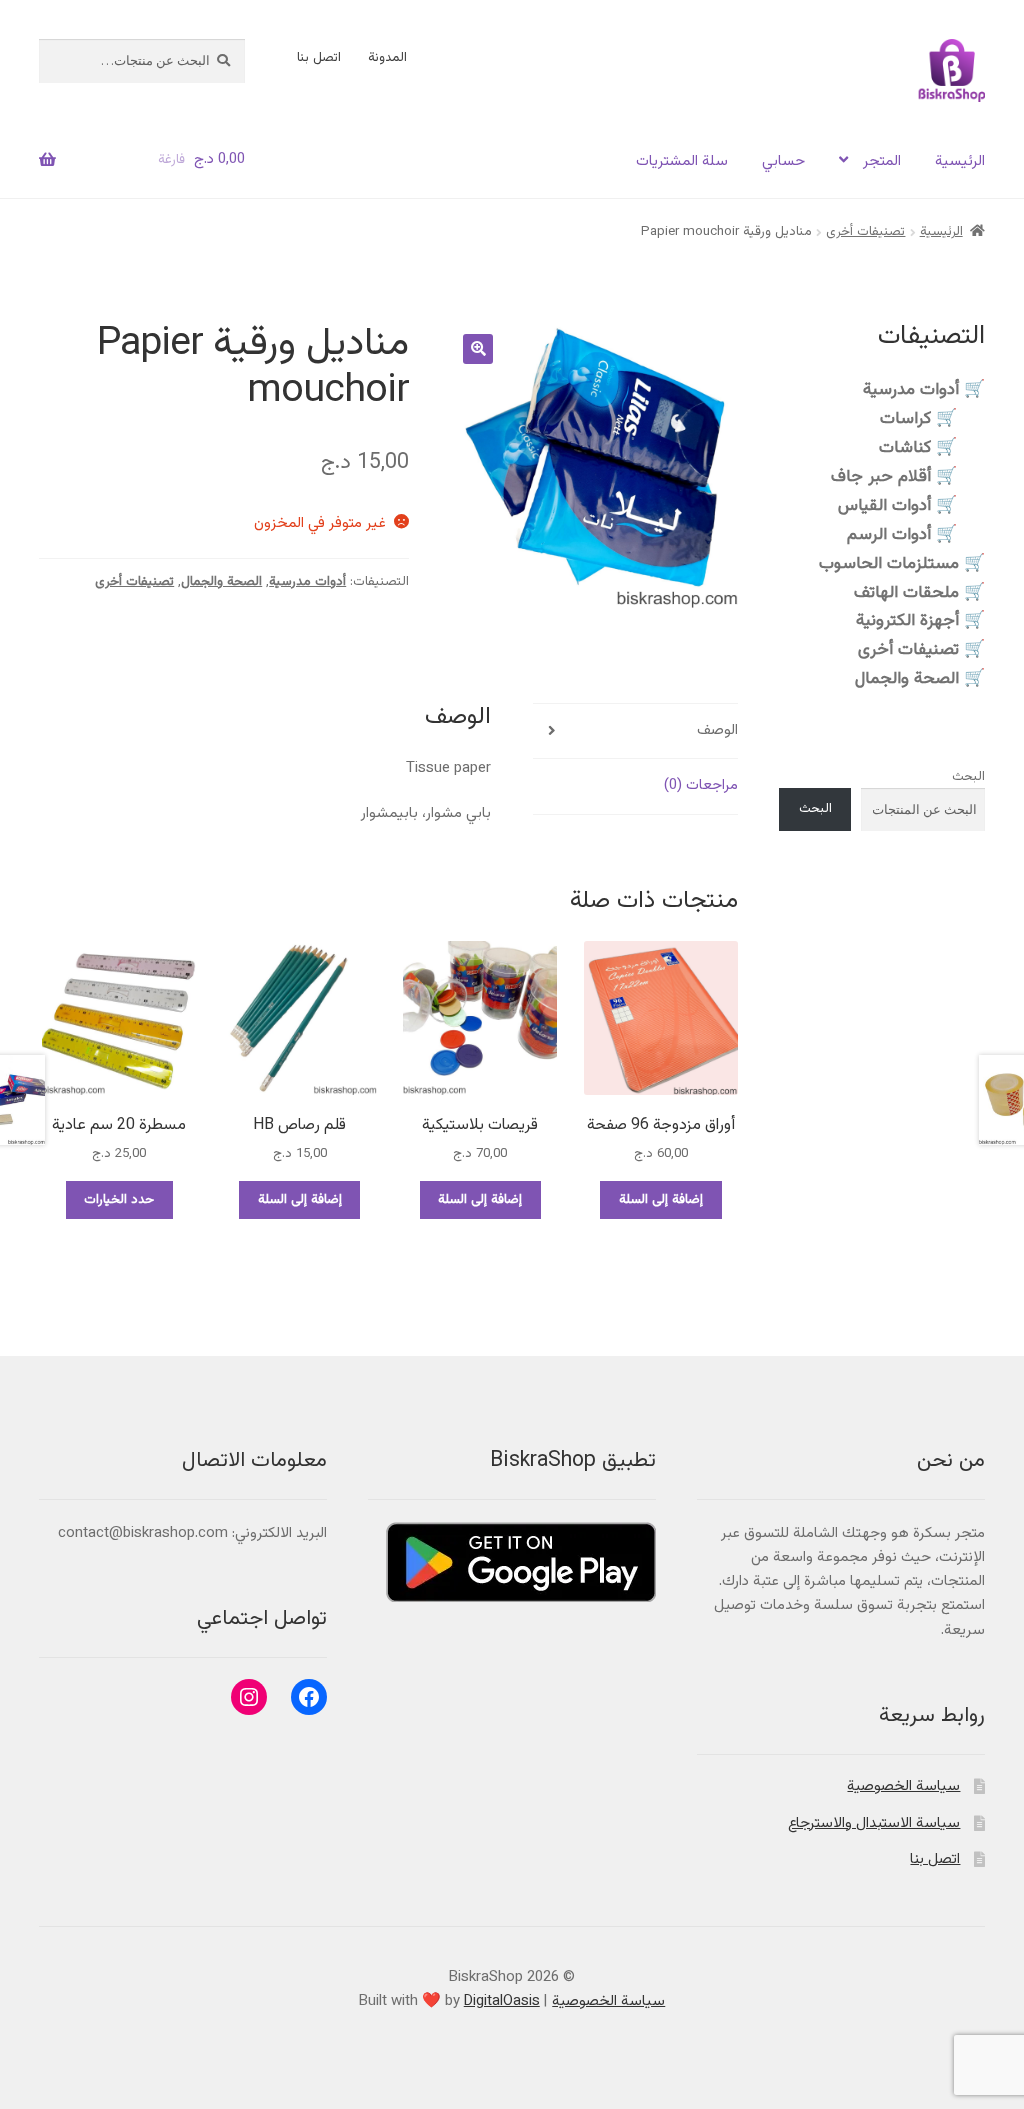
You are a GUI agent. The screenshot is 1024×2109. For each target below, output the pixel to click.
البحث (968, 777)
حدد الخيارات (119, 1200)
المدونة (387, 58)
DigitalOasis (502, 2001)
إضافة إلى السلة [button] (661, 1200)
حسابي (783, 161)
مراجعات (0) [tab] (701, 785)
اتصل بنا (319, 58)
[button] (478, 349)
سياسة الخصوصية (903, 1786)
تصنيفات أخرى (865, 232)
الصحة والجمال (221, 582)
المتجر (882, 161)
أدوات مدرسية (307, 582)
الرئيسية (960, 161)
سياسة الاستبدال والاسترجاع (874, 1823)
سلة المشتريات (682, 161)
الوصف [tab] (717, 730)
